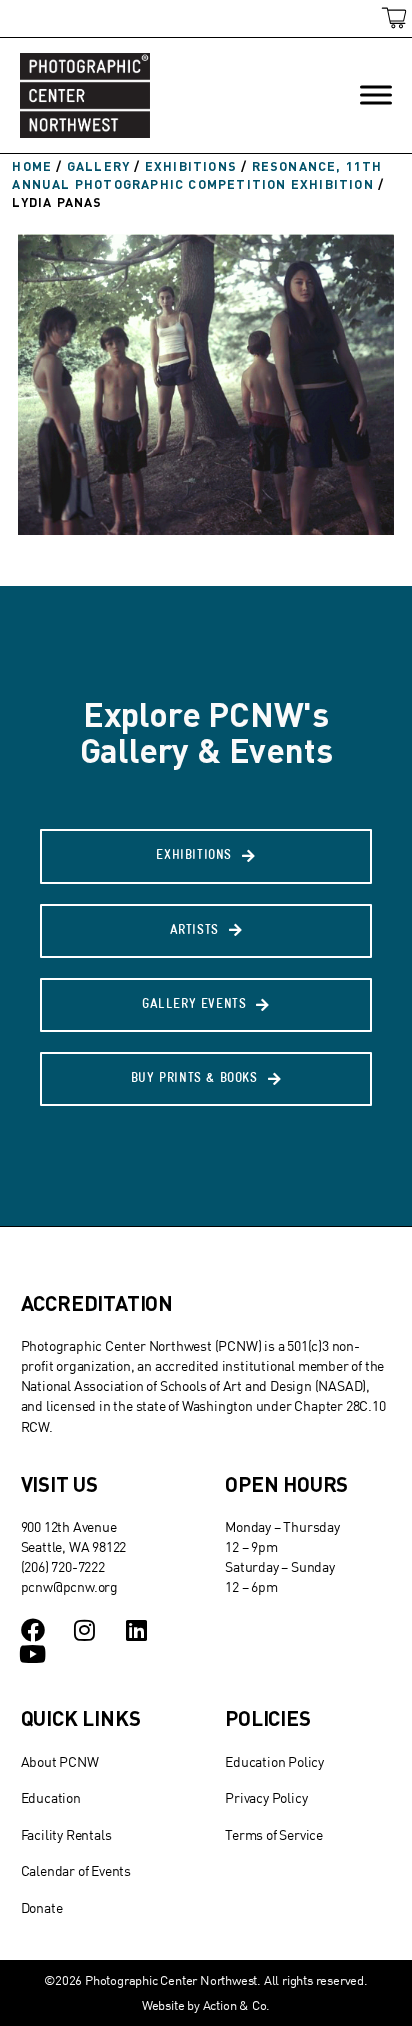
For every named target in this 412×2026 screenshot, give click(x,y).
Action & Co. (237, 2005)
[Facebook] (33, 1630)
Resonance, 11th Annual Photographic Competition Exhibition (197, 175)
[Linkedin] (136, 1630)
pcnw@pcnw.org (69, 1586)
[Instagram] (84, 1630)
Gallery (98, 166)
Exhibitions (191, 166)
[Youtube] (33, 1654)
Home (32, 166)
